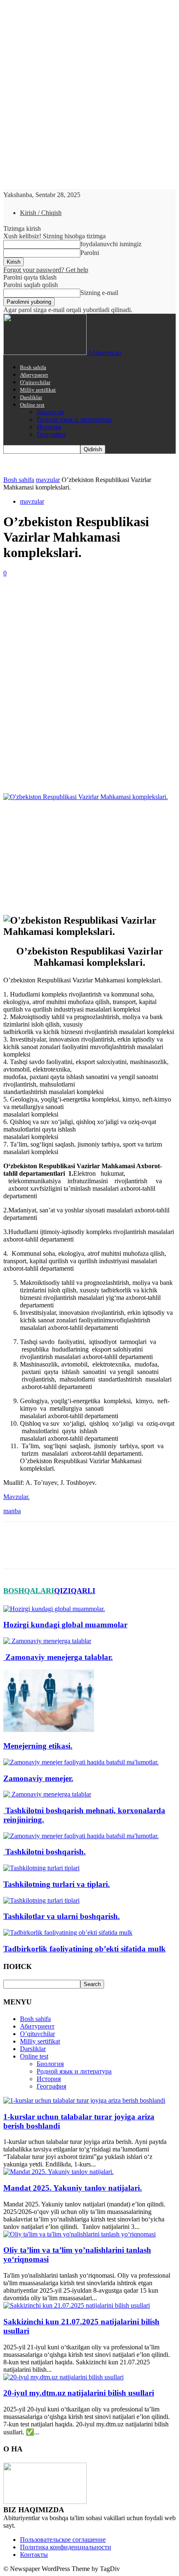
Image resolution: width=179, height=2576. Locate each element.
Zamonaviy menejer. (38, 1778)
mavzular (48, 480)
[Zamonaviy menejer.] (81, 1762)
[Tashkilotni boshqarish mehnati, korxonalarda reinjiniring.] (47, 1794)
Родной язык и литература (74, 419)
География (51, 434)
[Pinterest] (77, 773)
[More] (137, 773)
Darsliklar (31, 397)
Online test (32, 405)
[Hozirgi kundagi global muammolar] (54, 1609)
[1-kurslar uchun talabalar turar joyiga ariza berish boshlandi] (84, 2100)
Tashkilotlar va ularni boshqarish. (62, 1916)
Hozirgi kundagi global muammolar (65, 1625)
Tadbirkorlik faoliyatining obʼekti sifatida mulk (85, 1949)
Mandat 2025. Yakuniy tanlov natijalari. (73, 2188)
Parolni (90, 253)
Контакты (34, 2555)
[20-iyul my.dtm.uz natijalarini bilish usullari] (63, 2377)
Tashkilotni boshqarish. (45, 1852)
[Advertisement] (89, 671)
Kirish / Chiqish (41, 213)
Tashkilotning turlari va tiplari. (57, 1884)
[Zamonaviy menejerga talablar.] (47, 1641)
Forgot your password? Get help (46, 270)
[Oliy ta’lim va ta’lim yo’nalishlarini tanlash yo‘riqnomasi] (80, 2234)
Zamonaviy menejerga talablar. (58, 1657)
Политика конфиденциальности (66, 2547)
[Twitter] (47, 773)
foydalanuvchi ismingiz (111, 244)
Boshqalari (29, 1591)
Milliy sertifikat (38, 390)
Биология (50, 412)
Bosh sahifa (33, 367)
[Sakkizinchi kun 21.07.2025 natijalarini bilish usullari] (77, 2305)
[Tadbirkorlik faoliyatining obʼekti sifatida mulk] (68, 1933)
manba (12, 1511)
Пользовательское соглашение (63, 2540)
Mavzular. (16, 1497)
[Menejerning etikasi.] (49, 1730)
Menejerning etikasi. (38, 1746)
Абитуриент (34, 375)
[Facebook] (17, 773)
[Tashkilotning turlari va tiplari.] (41, 1868)
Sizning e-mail (99, 293)
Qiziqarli (75, 1591)
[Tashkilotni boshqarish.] (81, 1836)
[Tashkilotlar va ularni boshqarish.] (41, 1900)
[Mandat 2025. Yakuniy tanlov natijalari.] (58, 2172)
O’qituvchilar (35, 382)
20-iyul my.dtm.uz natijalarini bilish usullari (79, 2393)
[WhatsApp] (107, 773)
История (49, 427)
